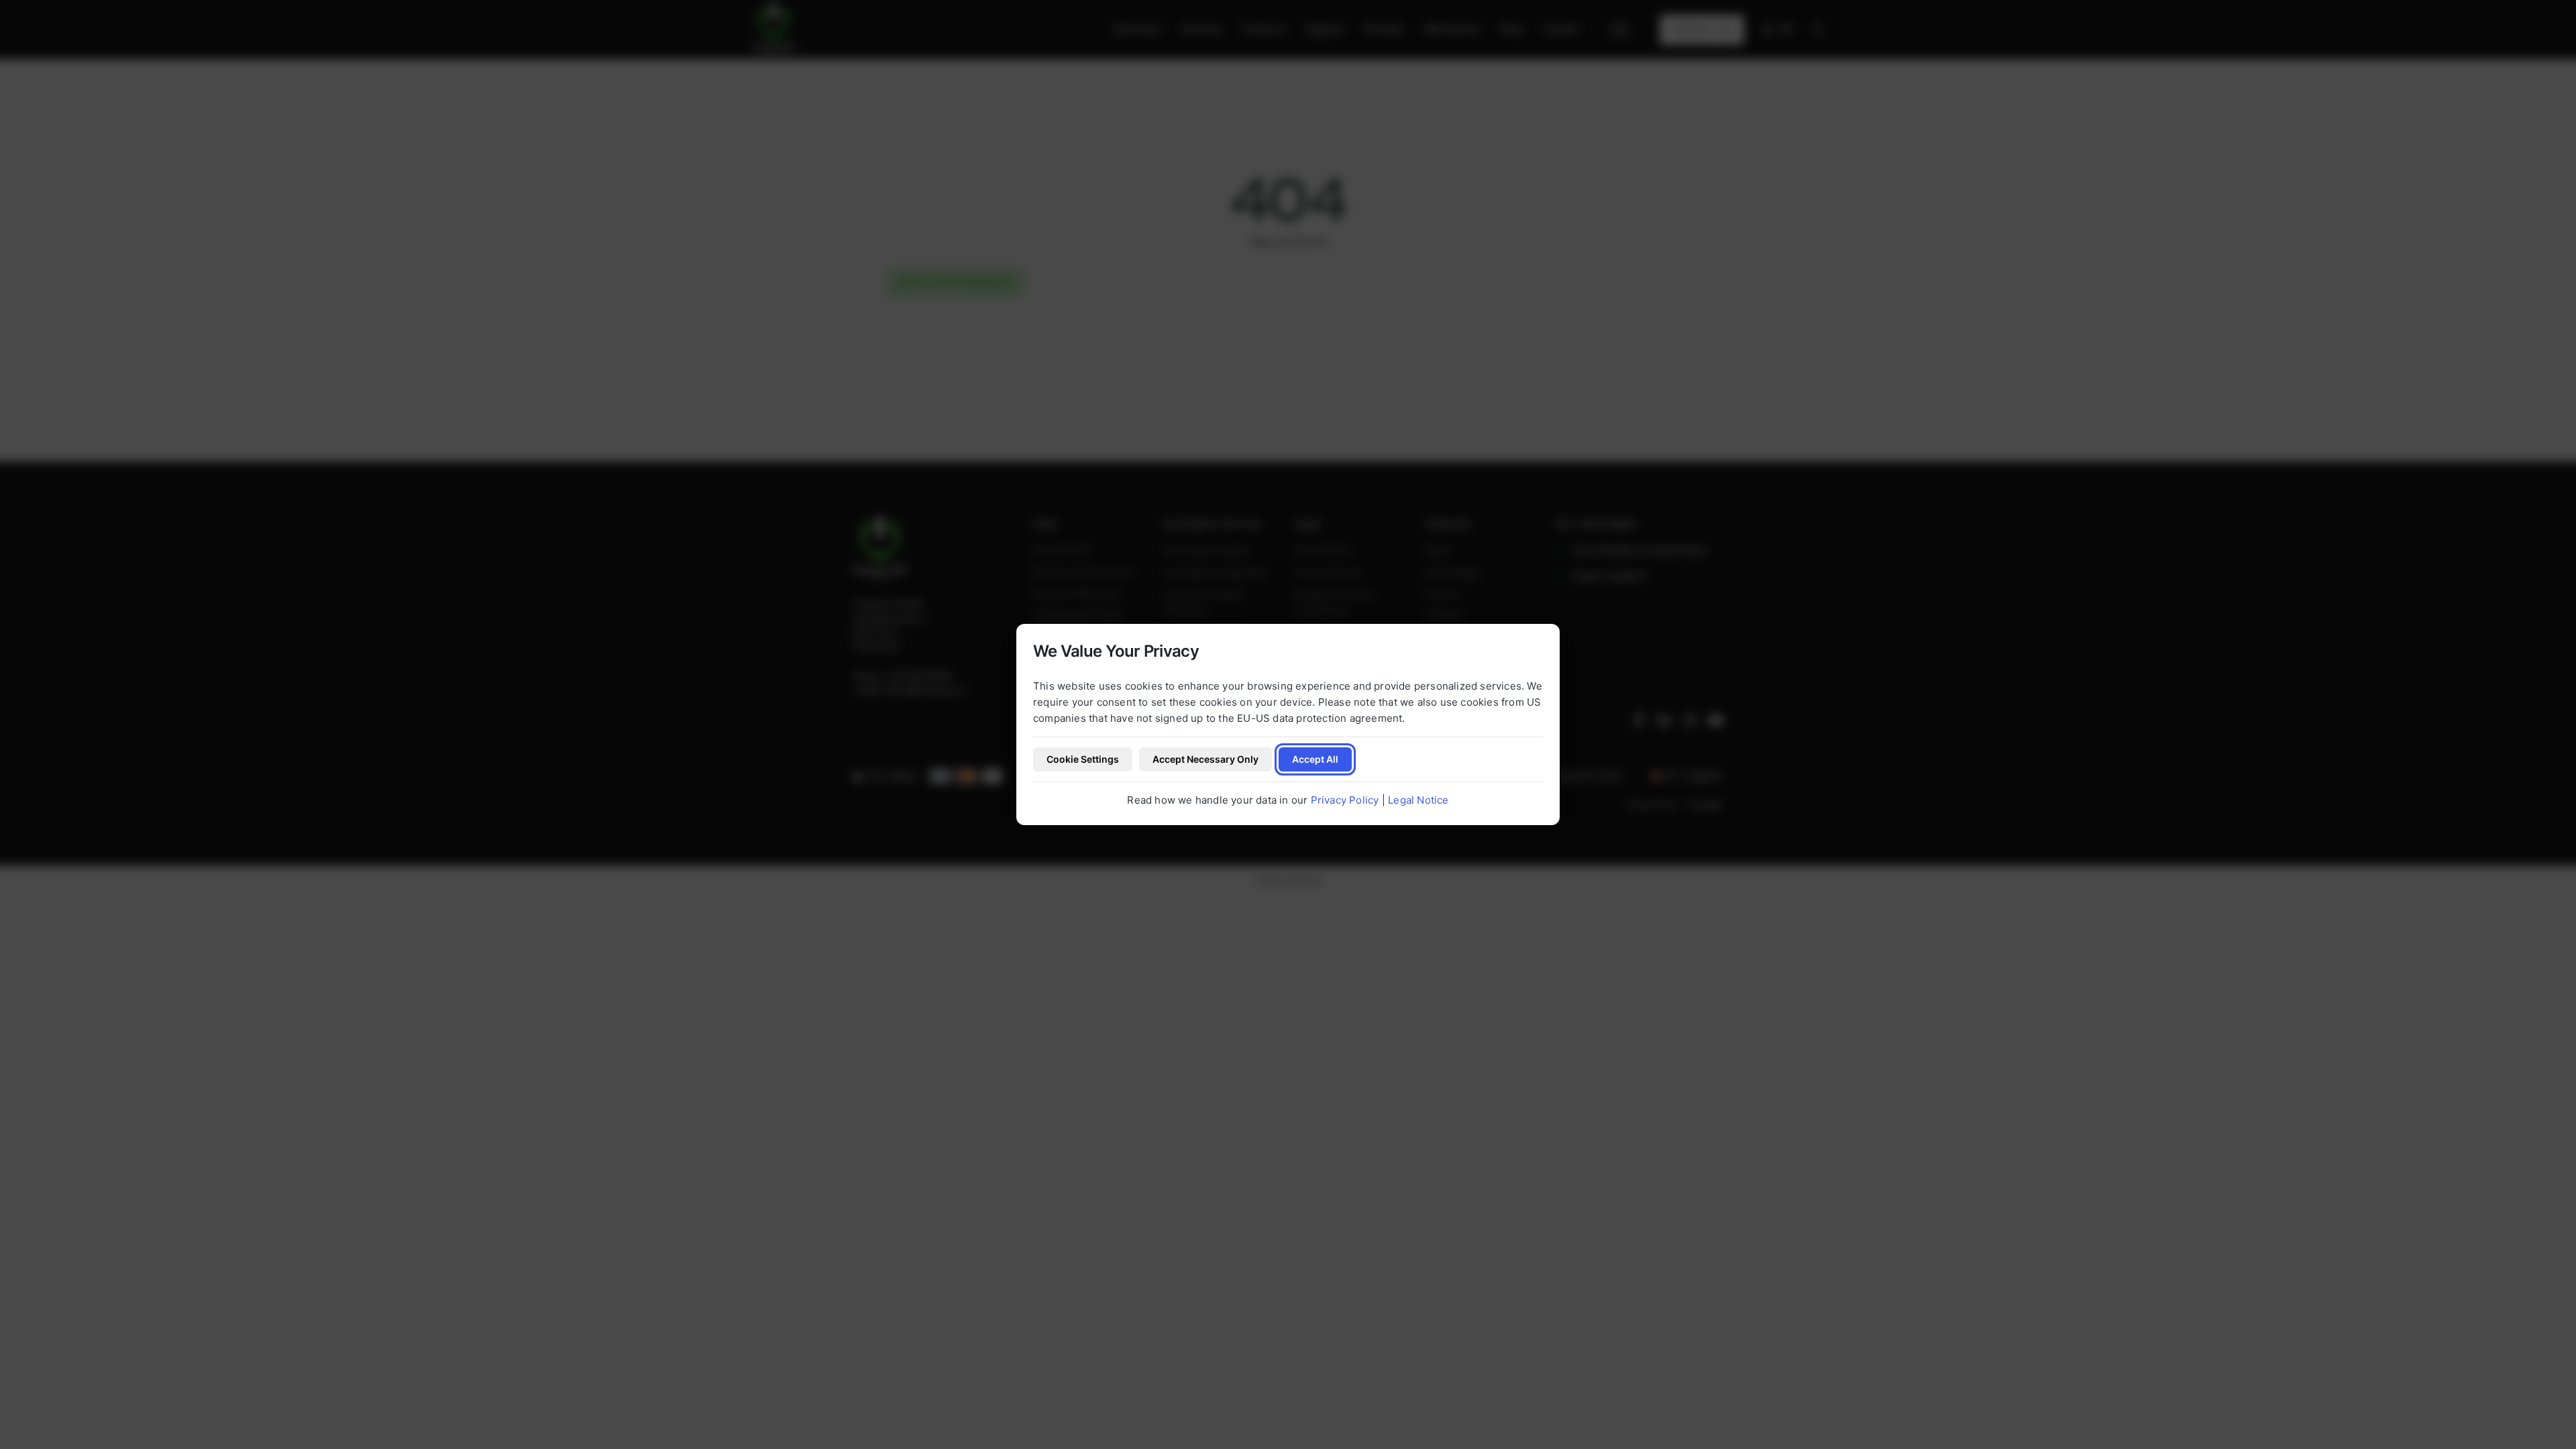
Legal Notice (1418, 800)
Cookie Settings (1083, 759)
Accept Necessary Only (1205, 759)
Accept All (1315, 759)
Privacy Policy (1345, 800)
